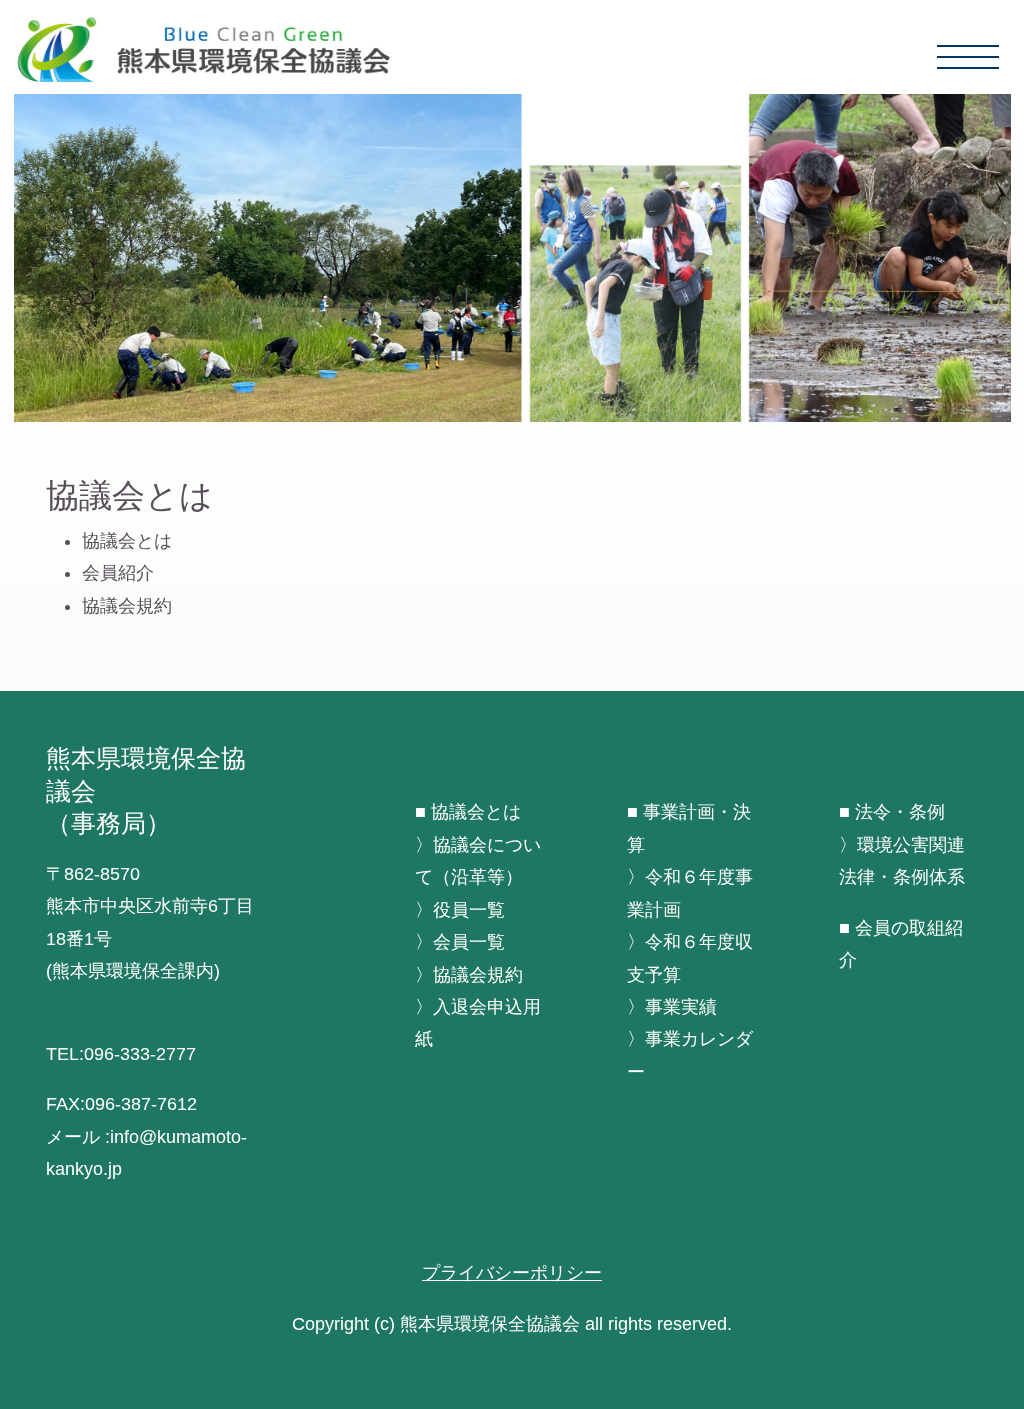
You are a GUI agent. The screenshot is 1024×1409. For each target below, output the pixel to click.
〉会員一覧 (460, 942)
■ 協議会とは (468, 812)
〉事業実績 (672, 1007)
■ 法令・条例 (892, 812)
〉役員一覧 (460, 910)
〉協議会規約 (469, 975)
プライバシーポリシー (512, 1273)
